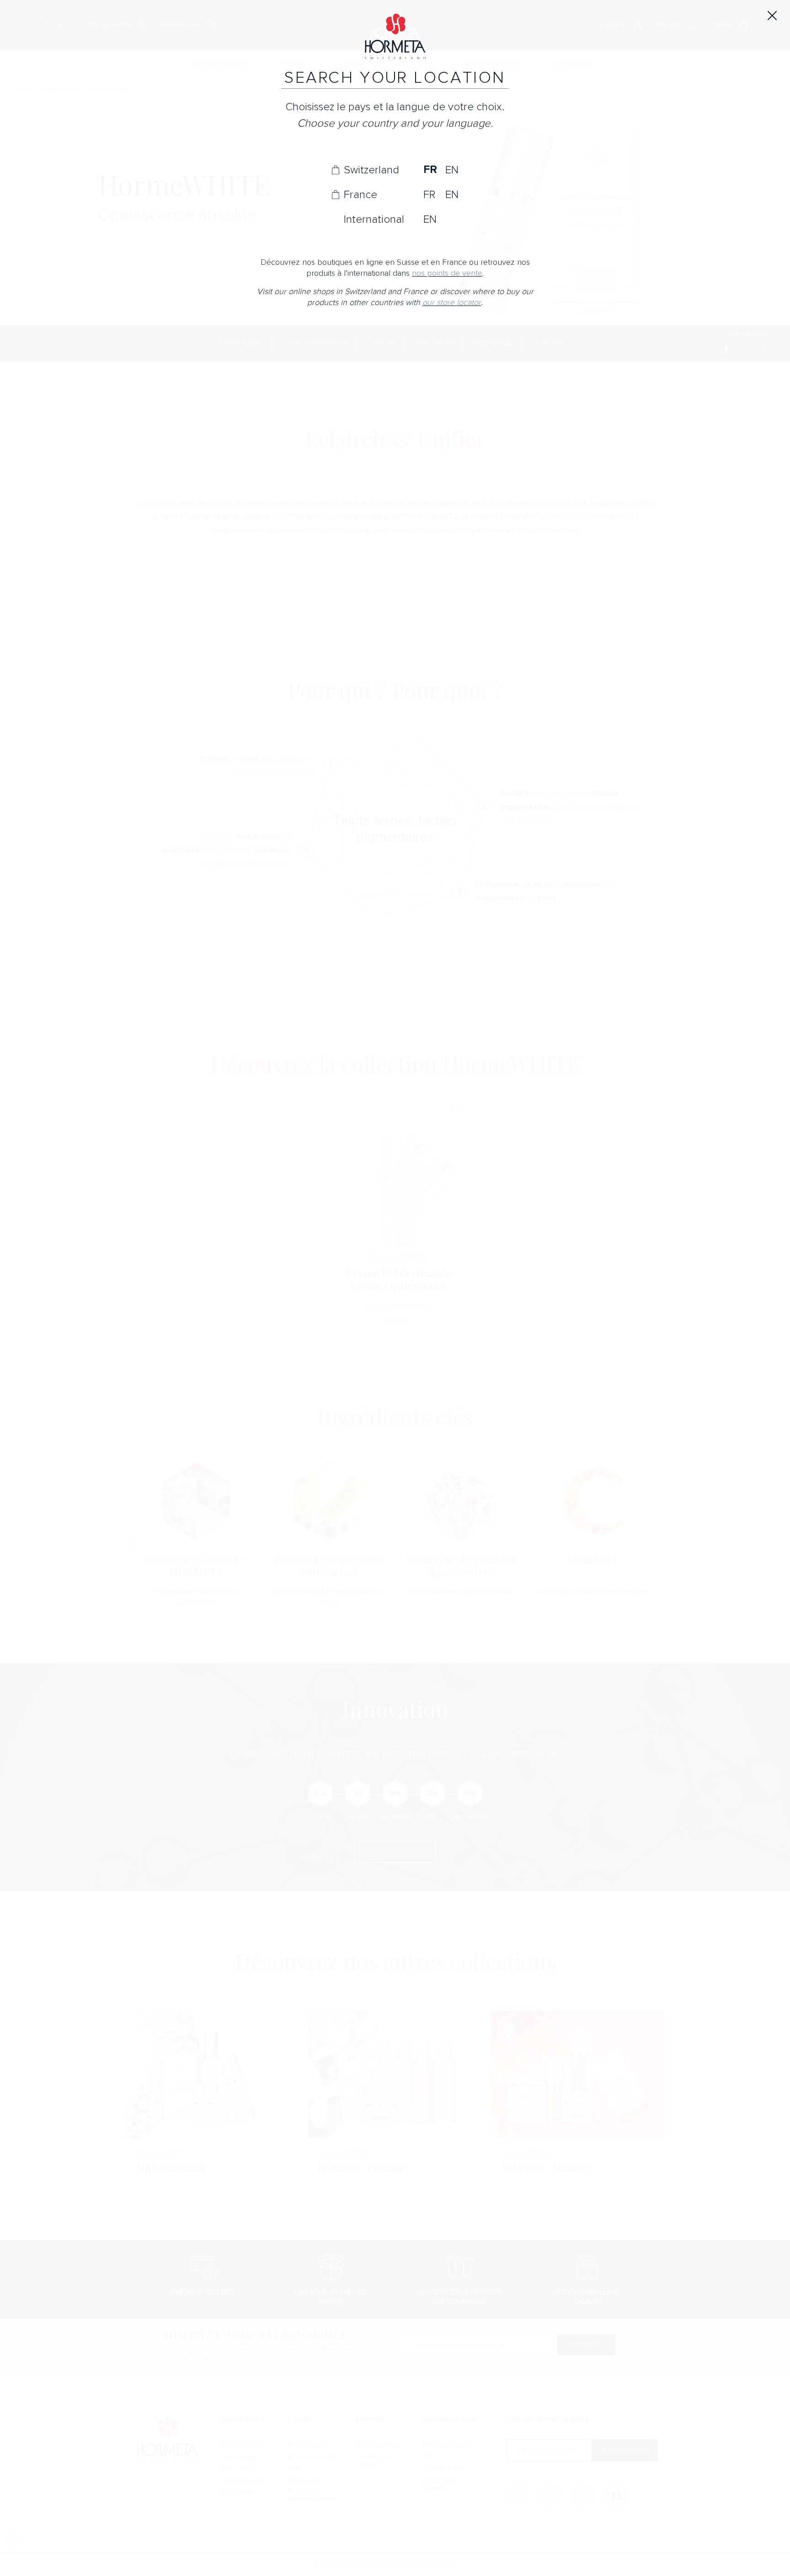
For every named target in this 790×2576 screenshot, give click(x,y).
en (452, 170)
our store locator (452, 303)
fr (430, 170)
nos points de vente (447, 273)
